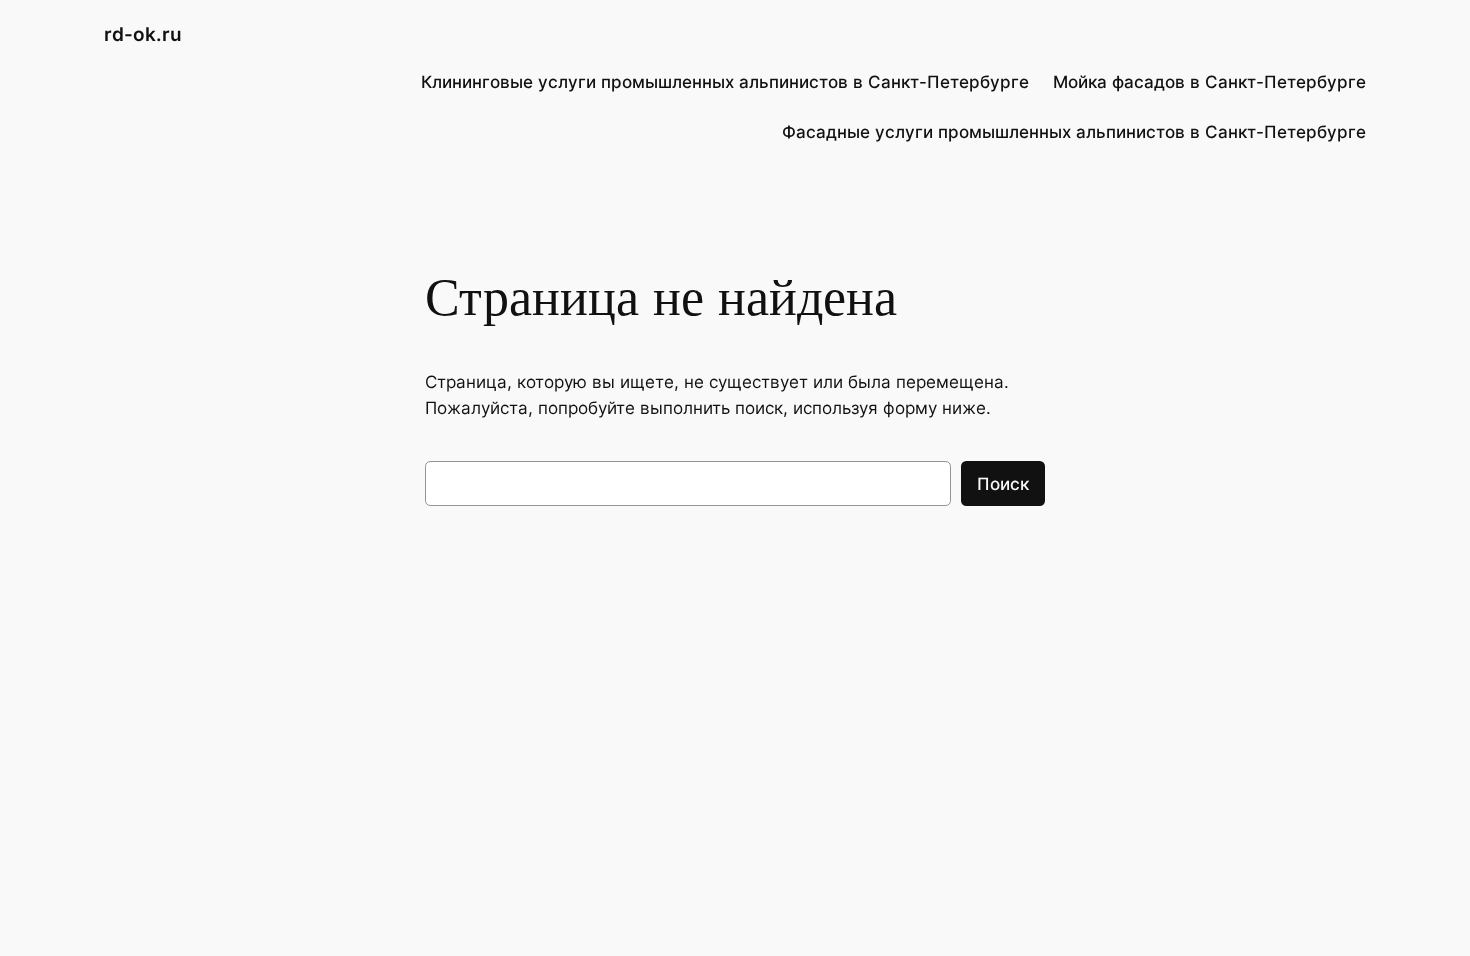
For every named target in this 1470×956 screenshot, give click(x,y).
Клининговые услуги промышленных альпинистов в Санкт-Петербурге (725, 82)
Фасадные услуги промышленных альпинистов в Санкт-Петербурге (1074, 132)
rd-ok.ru (143, 34)
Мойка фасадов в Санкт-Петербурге (1209, 82)
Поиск (1003, 484)
